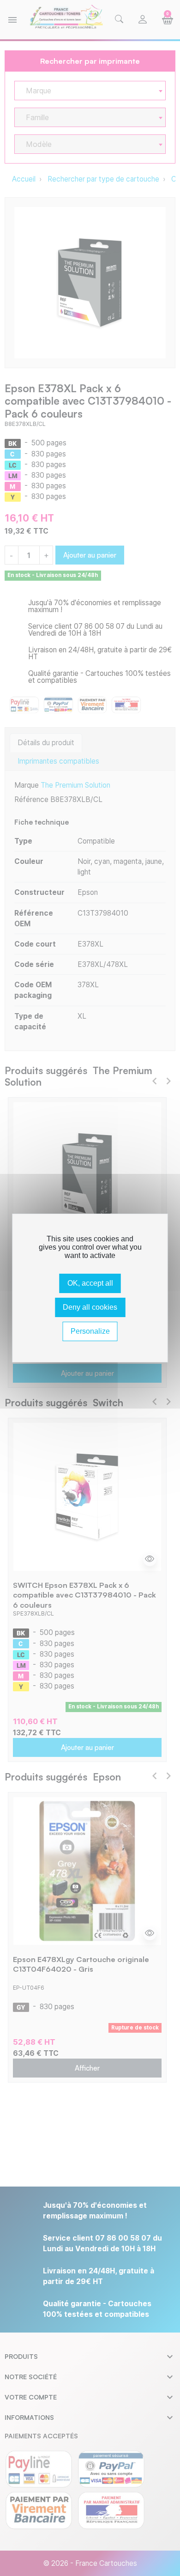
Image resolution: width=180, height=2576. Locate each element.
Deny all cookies (90, 1307)
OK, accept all (90, 1283)
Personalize (90, 1331)
